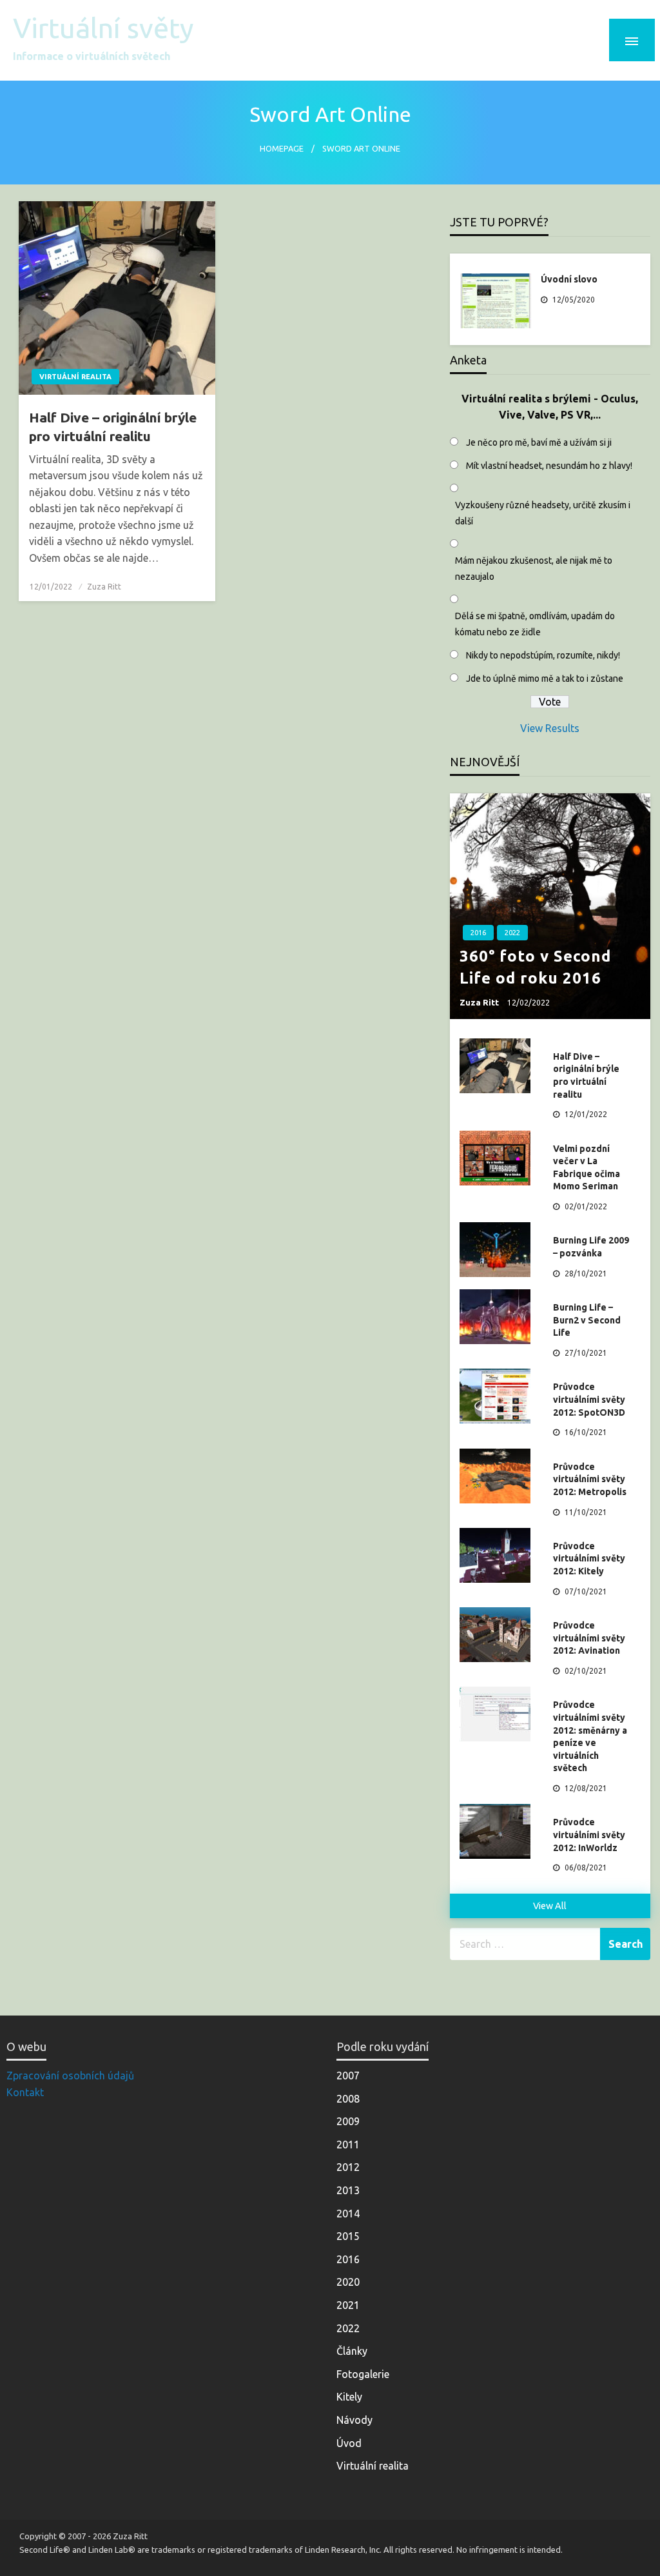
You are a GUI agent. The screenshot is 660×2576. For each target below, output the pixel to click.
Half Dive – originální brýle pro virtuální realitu (113, 427)
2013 (348, 2190)
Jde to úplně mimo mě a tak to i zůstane (545, 679)
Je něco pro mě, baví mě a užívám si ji (539, 442)
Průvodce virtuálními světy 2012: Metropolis (590, 1479)
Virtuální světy (103, 28)
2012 (348, 2167)
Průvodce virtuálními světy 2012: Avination (589, 1638)
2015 (348, 2236)
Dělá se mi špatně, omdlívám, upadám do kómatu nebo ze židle (535, 624)
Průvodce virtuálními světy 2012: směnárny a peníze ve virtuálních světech (590, 1736)
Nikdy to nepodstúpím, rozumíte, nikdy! (543, 655)
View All (550, 1906)
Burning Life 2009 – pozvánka (591, 1247)
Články (352, 2351)
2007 (348, 2076)
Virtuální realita (75, 377)
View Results (550, 728)
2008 (348, 2099)
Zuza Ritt (104, 587)
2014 (348, 2214)
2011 (348, 2145)
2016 (478, 933)
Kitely (349, 2397)
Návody (354, 2420)
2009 (348, 2121)
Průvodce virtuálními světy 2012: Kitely (589, 1559)
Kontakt (25, 2092)
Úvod (349, 2443)
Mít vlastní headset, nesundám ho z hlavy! (549, 466)
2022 (512, 933)
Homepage (282, 148)
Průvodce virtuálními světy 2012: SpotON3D (589, 1399)
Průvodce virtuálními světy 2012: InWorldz (589, 1835)
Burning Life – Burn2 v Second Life (587, 1320)
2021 (348, 2305)
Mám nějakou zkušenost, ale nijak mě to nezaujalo (534, 569)
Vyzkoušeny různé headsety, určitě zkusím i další (543, 513)
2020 (348, 2282)
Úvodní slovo (569, 279)
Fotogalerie (363, 2374)
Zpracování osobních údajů (70, 2076)
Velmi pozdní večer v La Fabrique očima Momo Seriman (587, 1168)
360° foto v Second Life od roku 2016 (535, 967)
